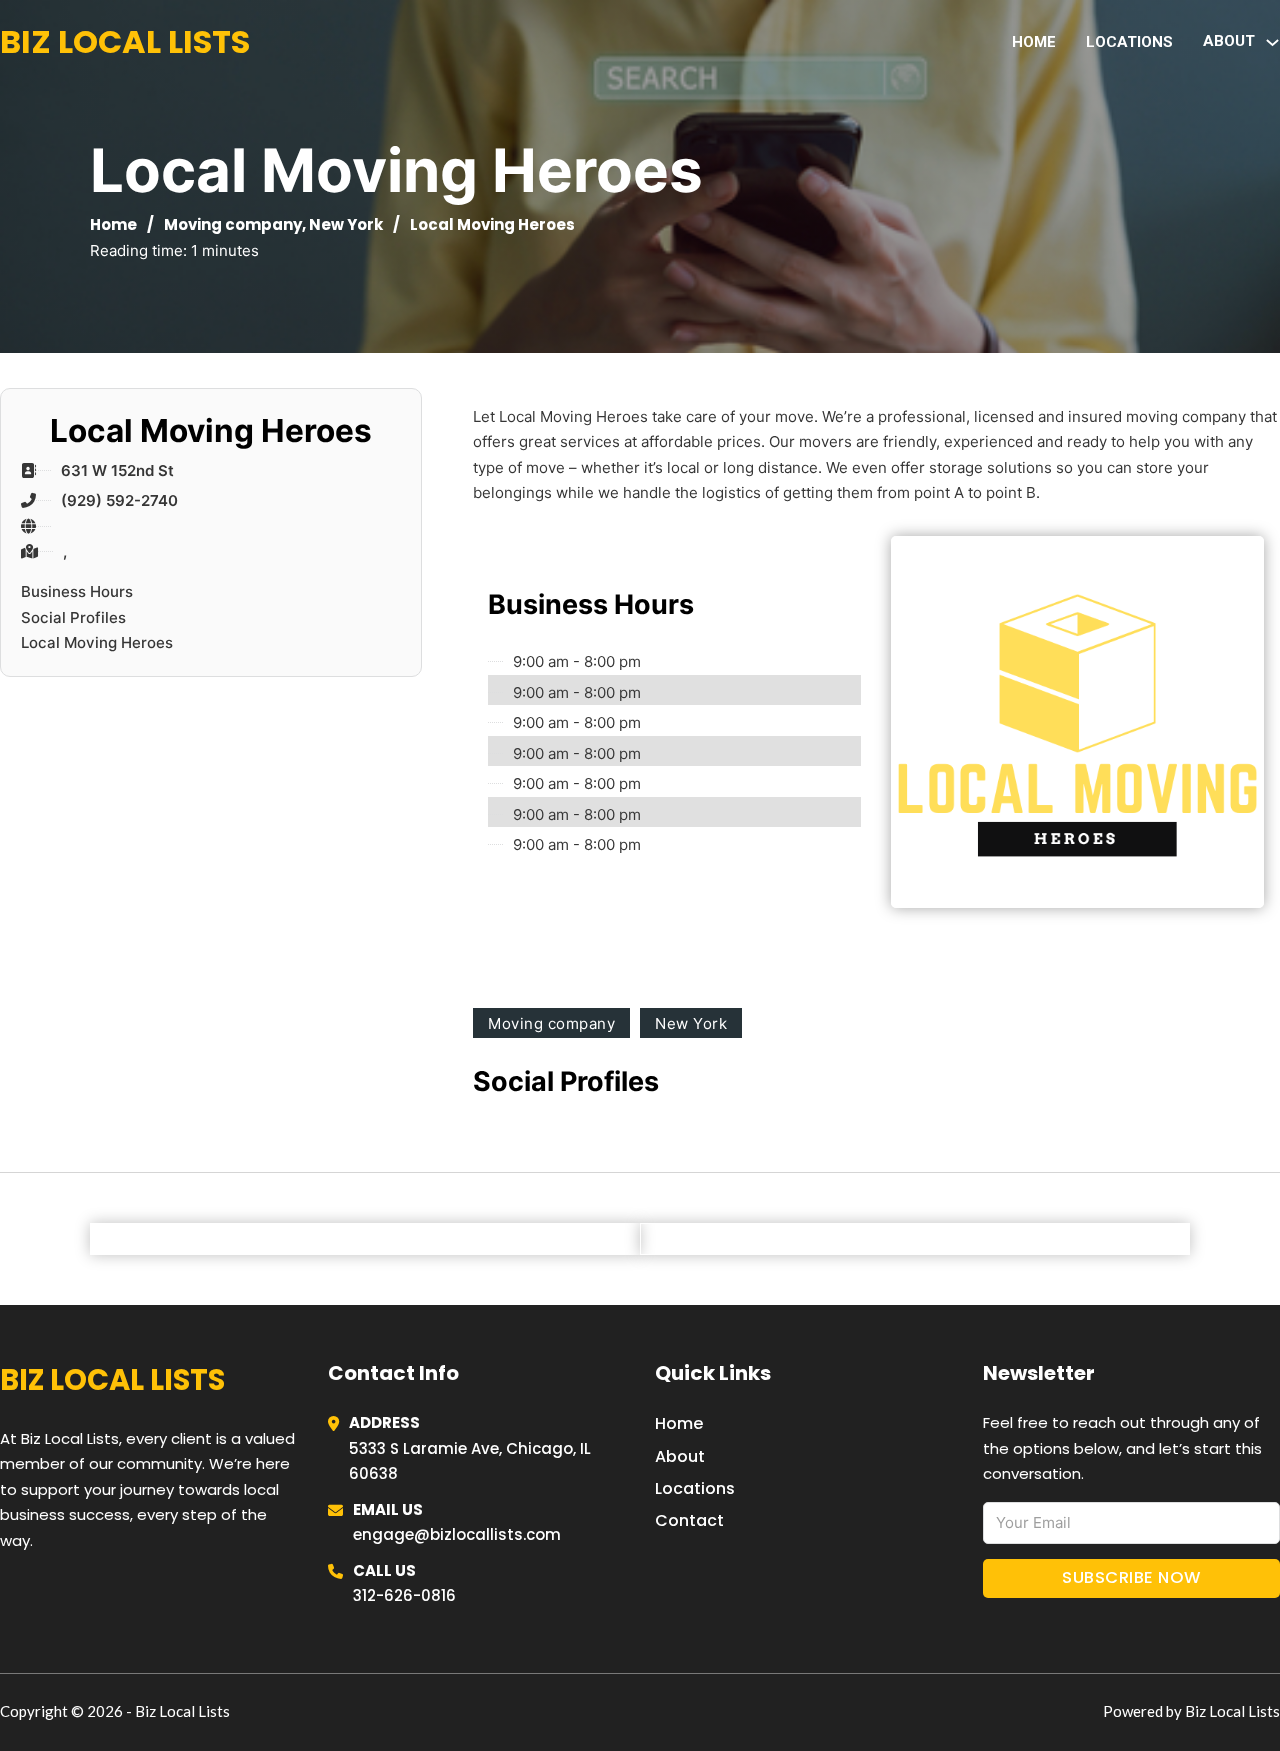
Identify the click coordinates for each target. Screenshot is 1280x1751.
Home (1034, 42)
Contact (689, 1520)
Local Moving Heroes (97, 642)
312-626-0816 (404, 1595)
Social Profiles (73, 617)
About (680, 1456)
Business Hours (77, 591)
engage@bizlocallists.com (457, 1534)
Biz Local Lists (125, 41)
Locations (1129, 42)
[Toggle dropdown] (1272, 42)
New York (346, 224)
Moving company (233, 224)
